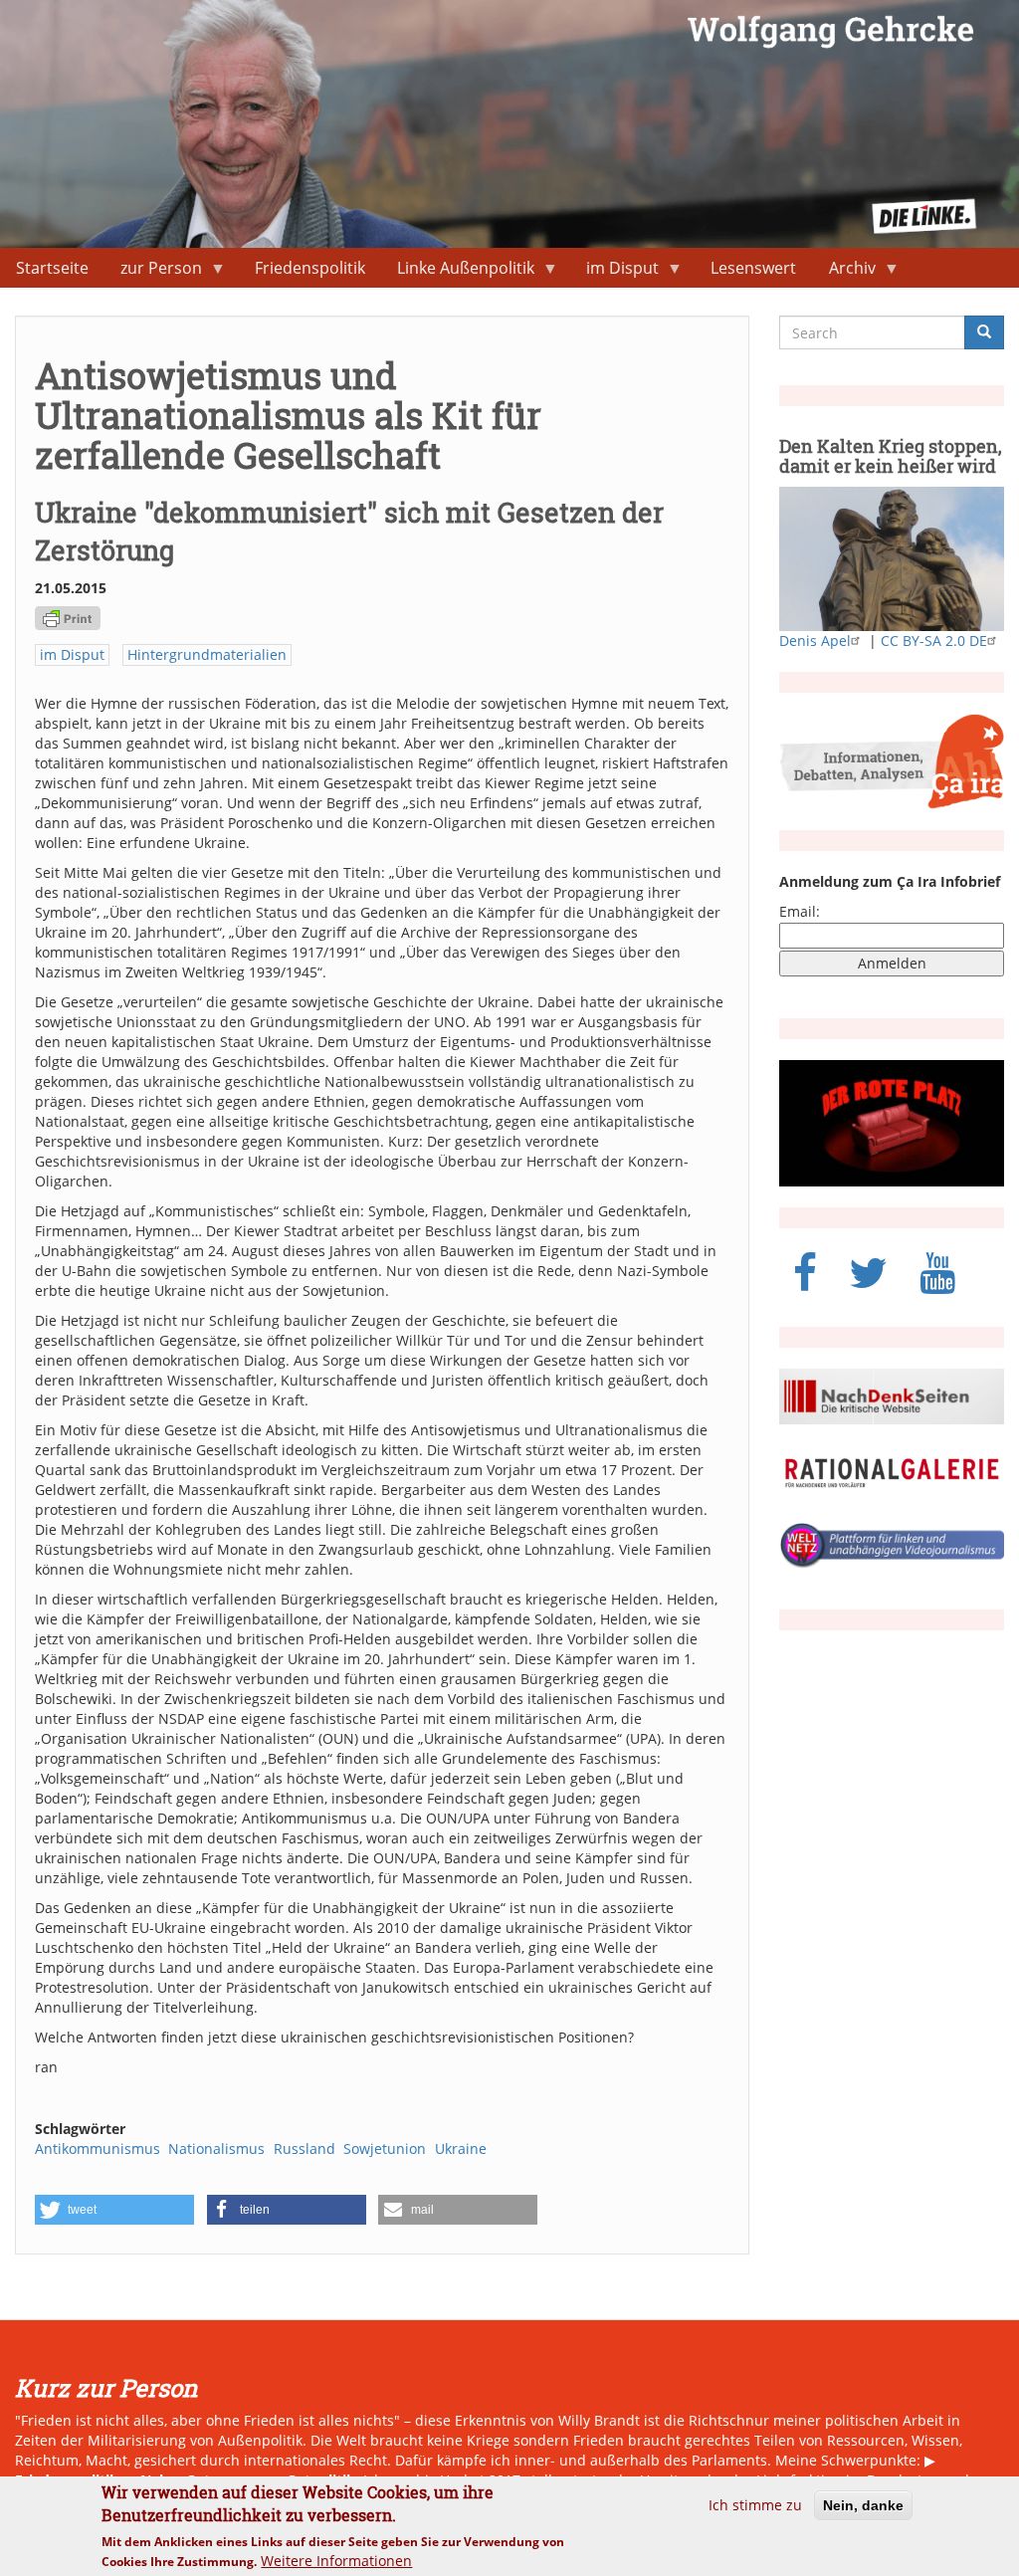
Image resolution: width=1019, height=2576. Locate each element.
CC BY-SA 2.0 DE (934, 641)
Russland (305, 2148)
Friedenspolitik (310, 268)
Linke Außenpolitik (458, 272)
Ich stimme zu (755, 2505)
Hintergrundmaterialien (207, 654)
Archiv (844, 272)
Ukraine (461, 2148)
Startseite (52, 268)
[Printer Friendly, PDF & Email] (68, 617)
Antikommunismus (98, 2148)
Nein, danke (863, 2505)
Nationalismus (216, 2148)
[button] (114, 2210)
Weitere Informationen (336, 2561)
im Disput (614, 272)
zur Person (153, 272)
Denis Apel (815, 641)
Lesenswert (753, 268)
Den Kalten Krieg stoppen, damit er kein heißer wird (891, 456)
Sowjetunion (385, 2148)
